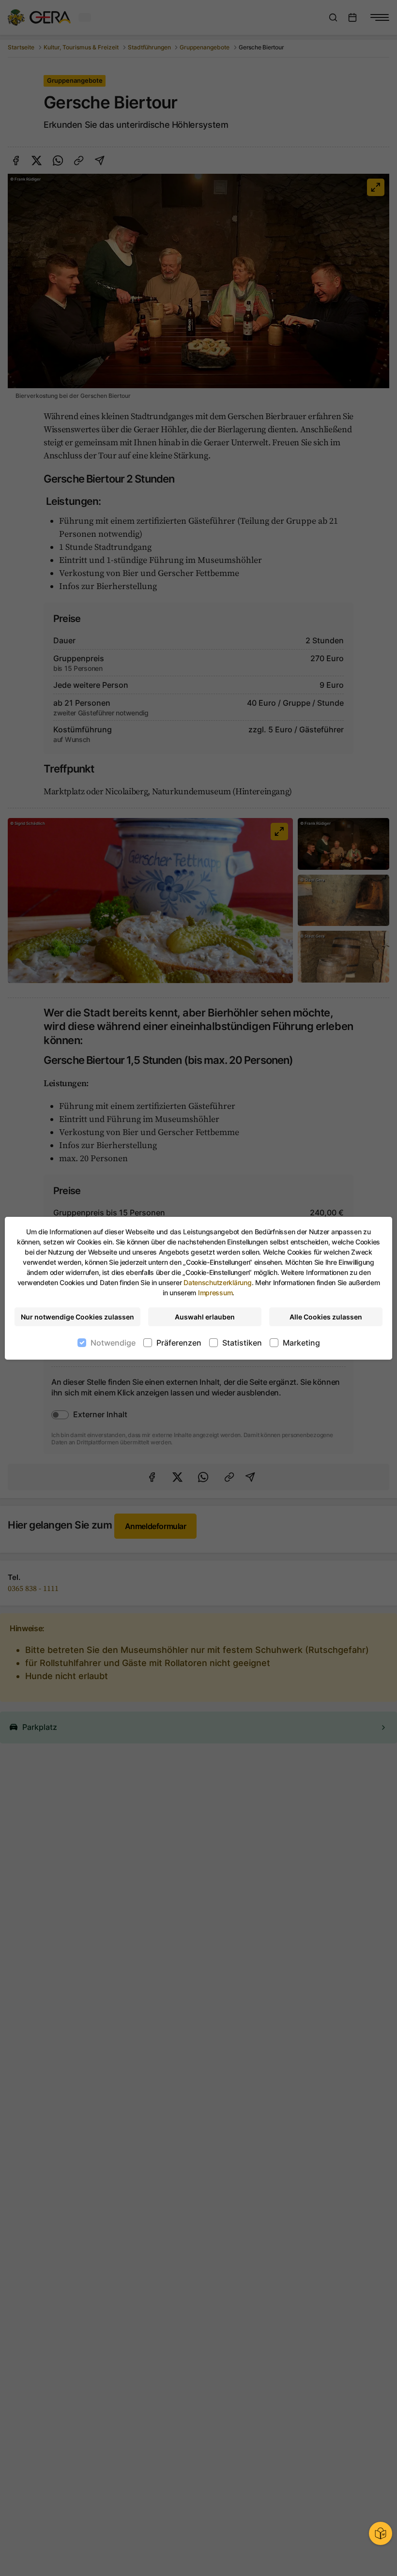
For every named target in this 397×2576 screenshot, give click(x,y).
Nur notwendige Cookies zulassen (77, 1317)
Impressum (215, 1293)
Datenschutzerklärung (217, 1282)
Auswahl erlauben (205, 1317)
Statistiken (242, 1343)
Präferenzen (179, 1343)
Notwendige (113, 1343)
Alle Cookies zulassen (326, 1317)
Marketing (301, 1343)
